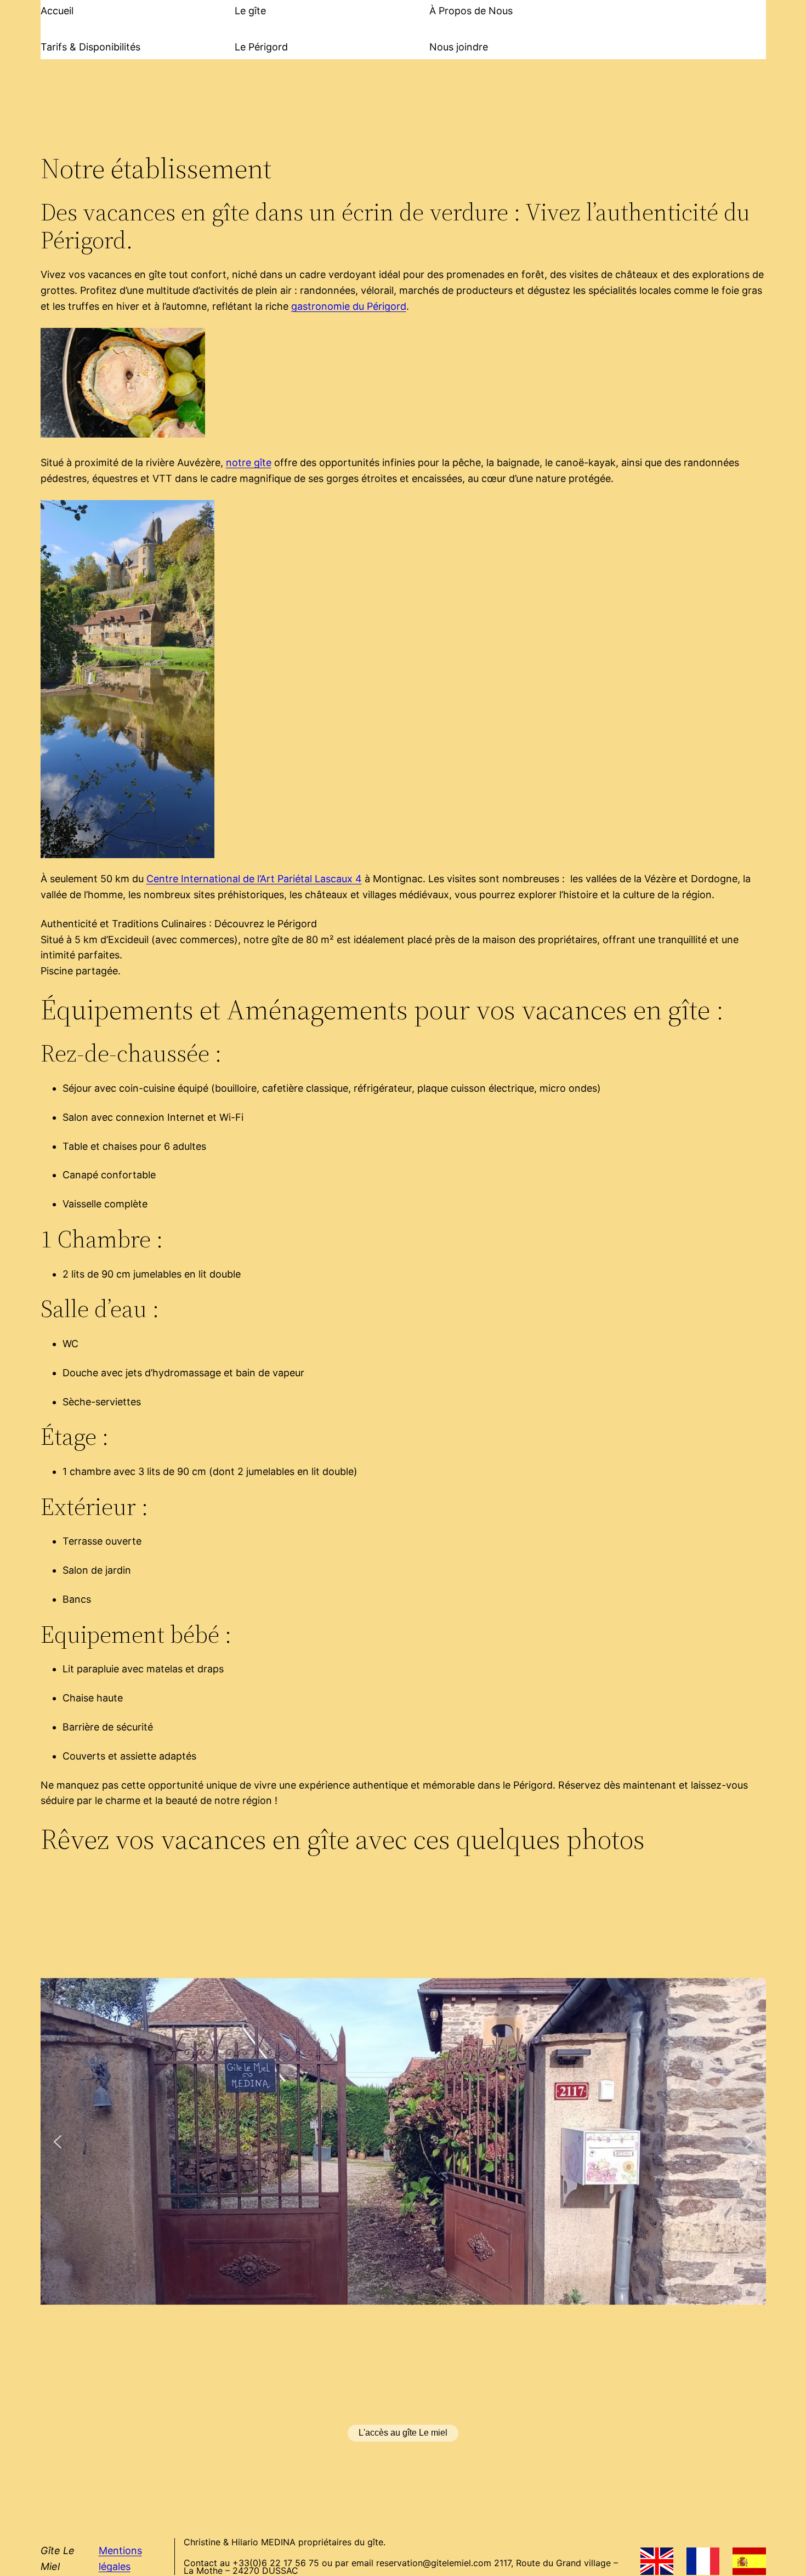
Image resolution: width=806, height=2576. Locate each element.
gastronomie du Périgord (349, 306)
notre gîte (249, 463)
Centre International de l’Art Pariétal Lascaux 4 (254, 879)
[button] (58, 2142)
